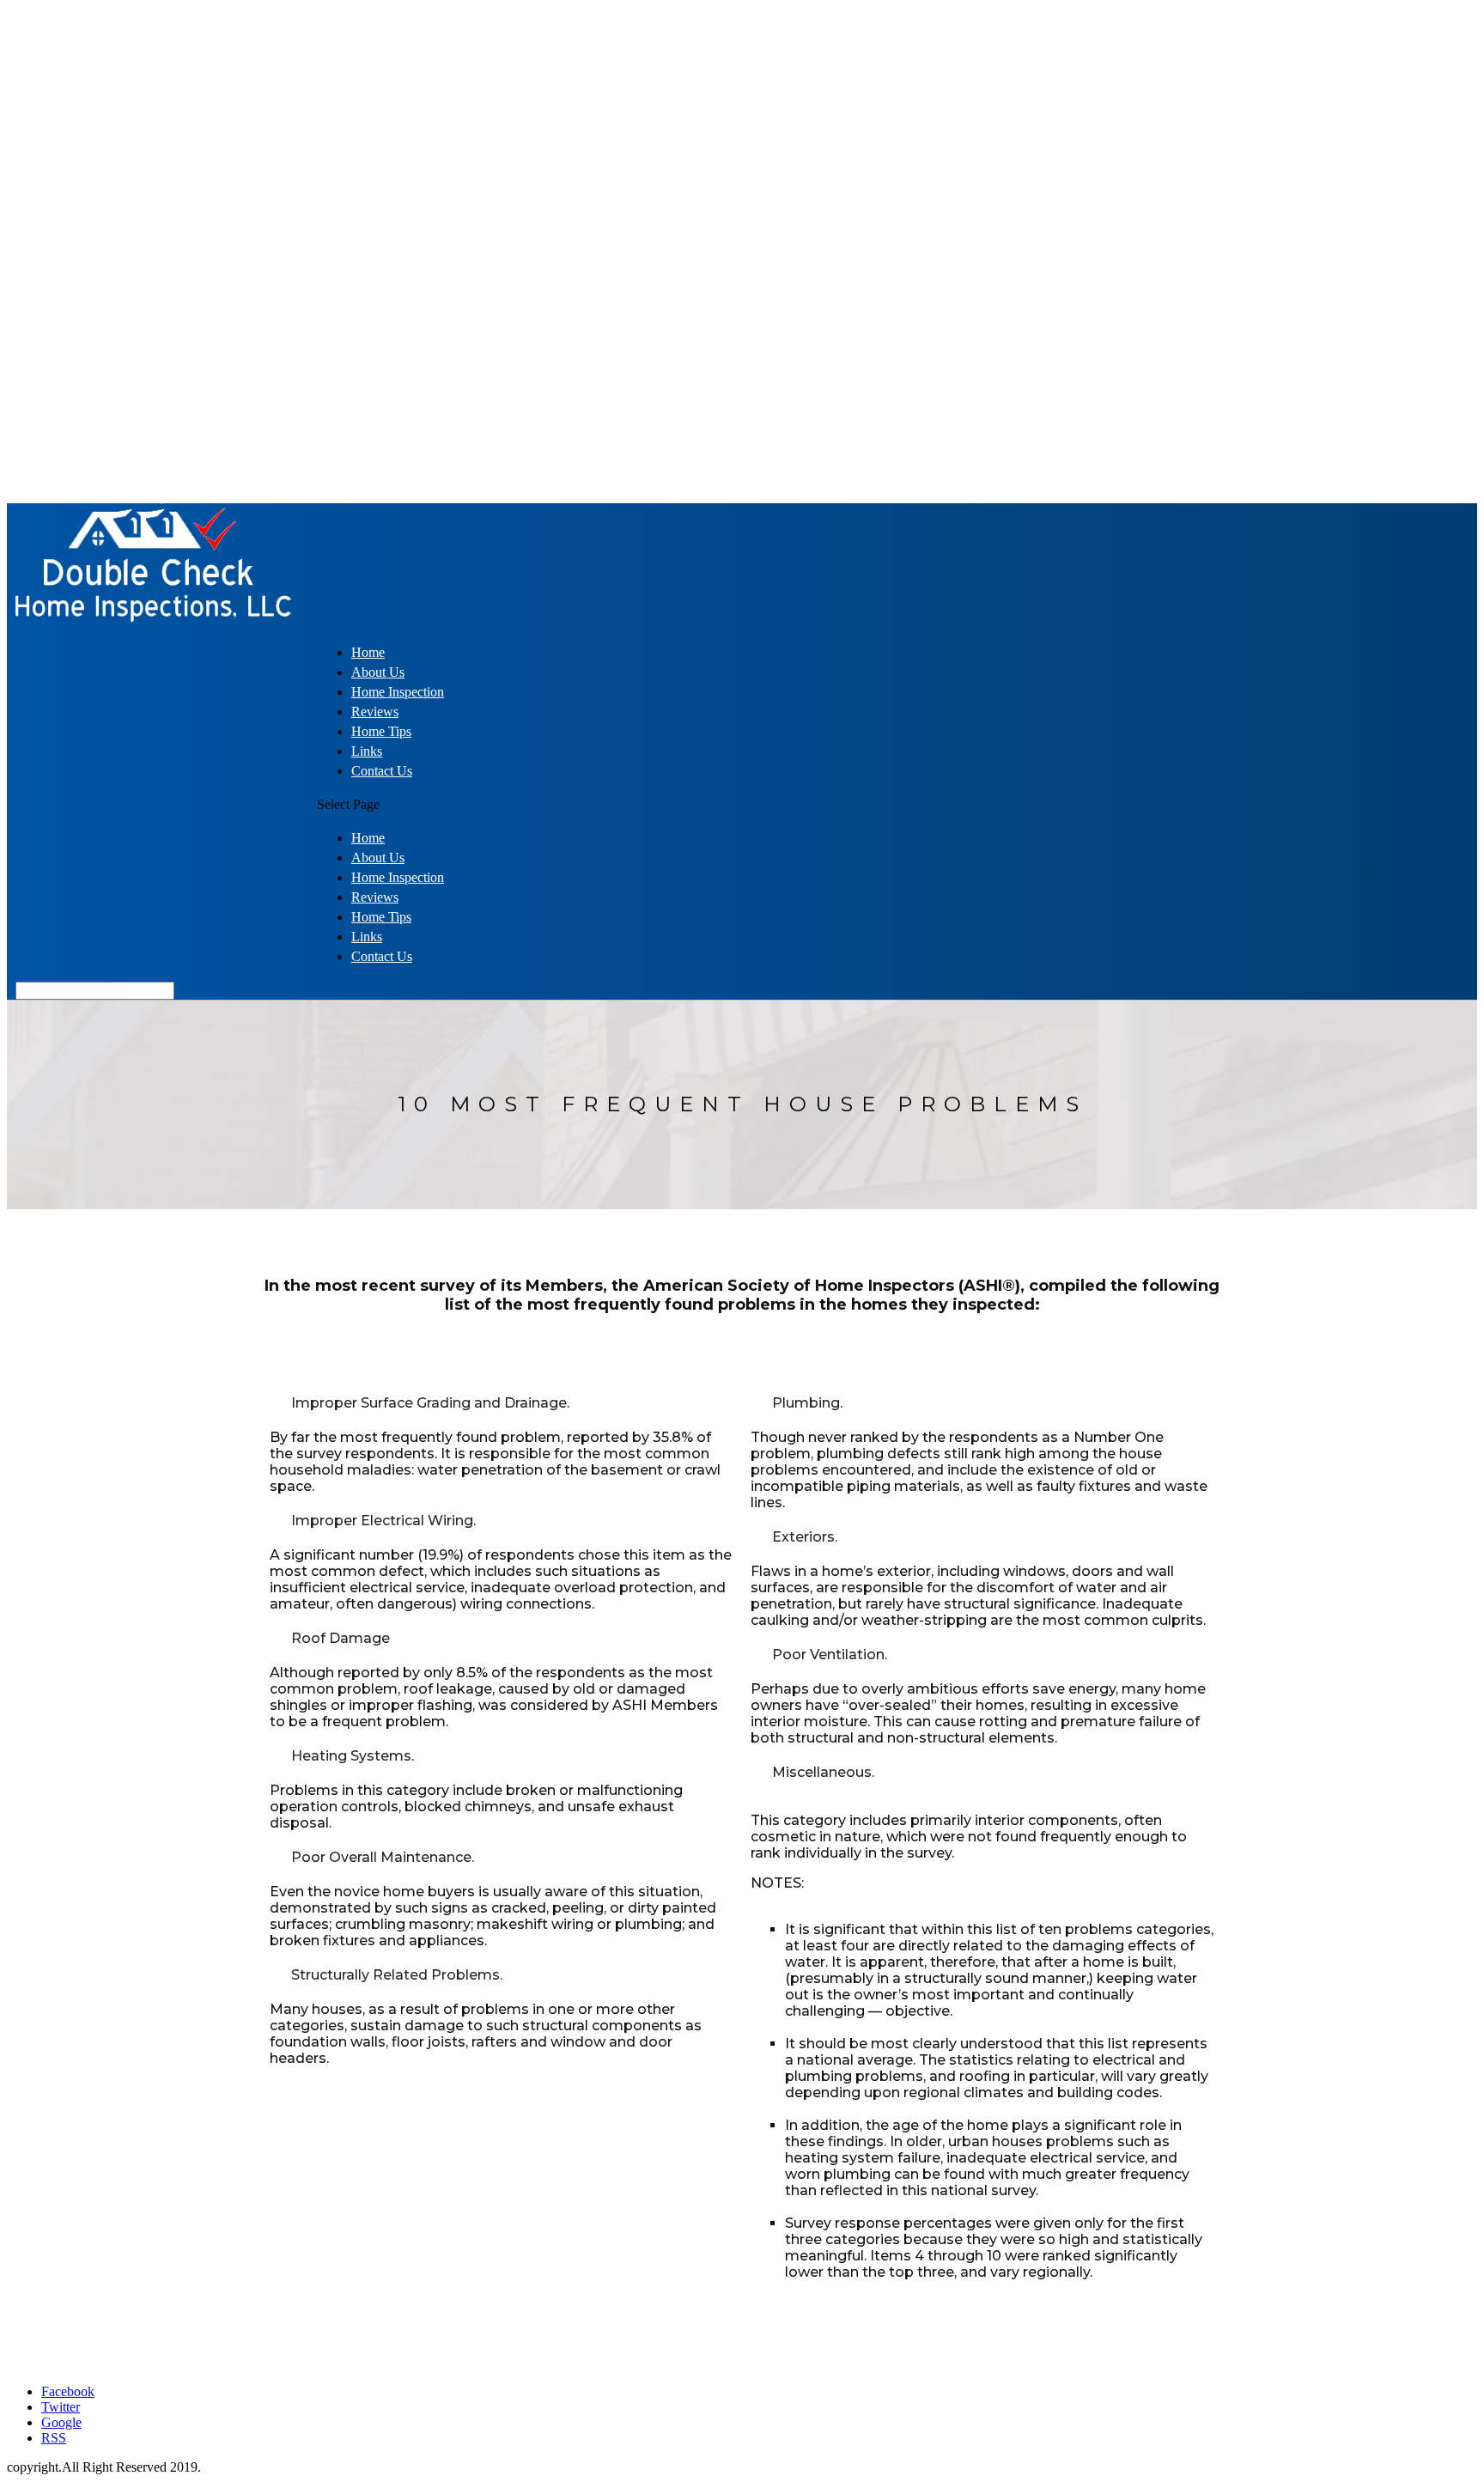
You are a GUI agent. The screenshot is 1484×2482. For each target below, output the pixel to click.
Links (367, 751)
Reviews (375, 712)
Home (368, 652)
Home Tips (381, 731)
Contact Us (382, 771)
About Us (378, 672)
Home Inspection (398, 692)
